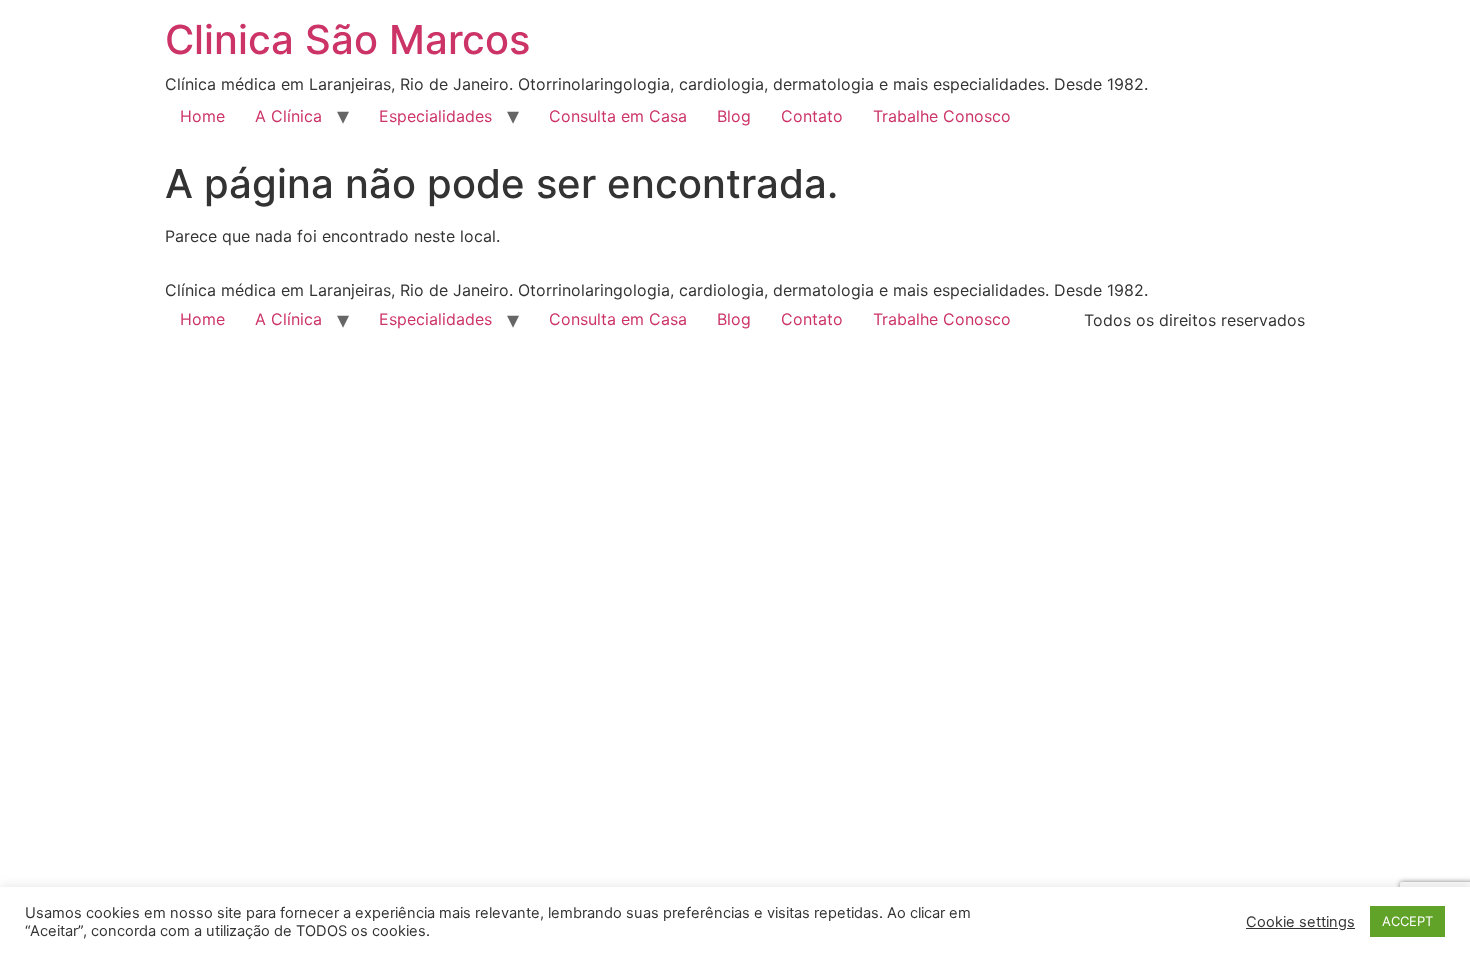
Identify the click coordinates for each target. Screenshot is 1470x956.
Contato (812, 116)
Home (202, 116)
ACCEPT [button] (1407, 921)
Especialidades (435, 116)
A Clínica (288, 116)
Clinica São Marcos (347, 39)
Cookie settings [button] (1300, 922)
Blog (734, 116)
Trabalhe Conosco (942, 116)
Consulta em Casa (618, 116)
